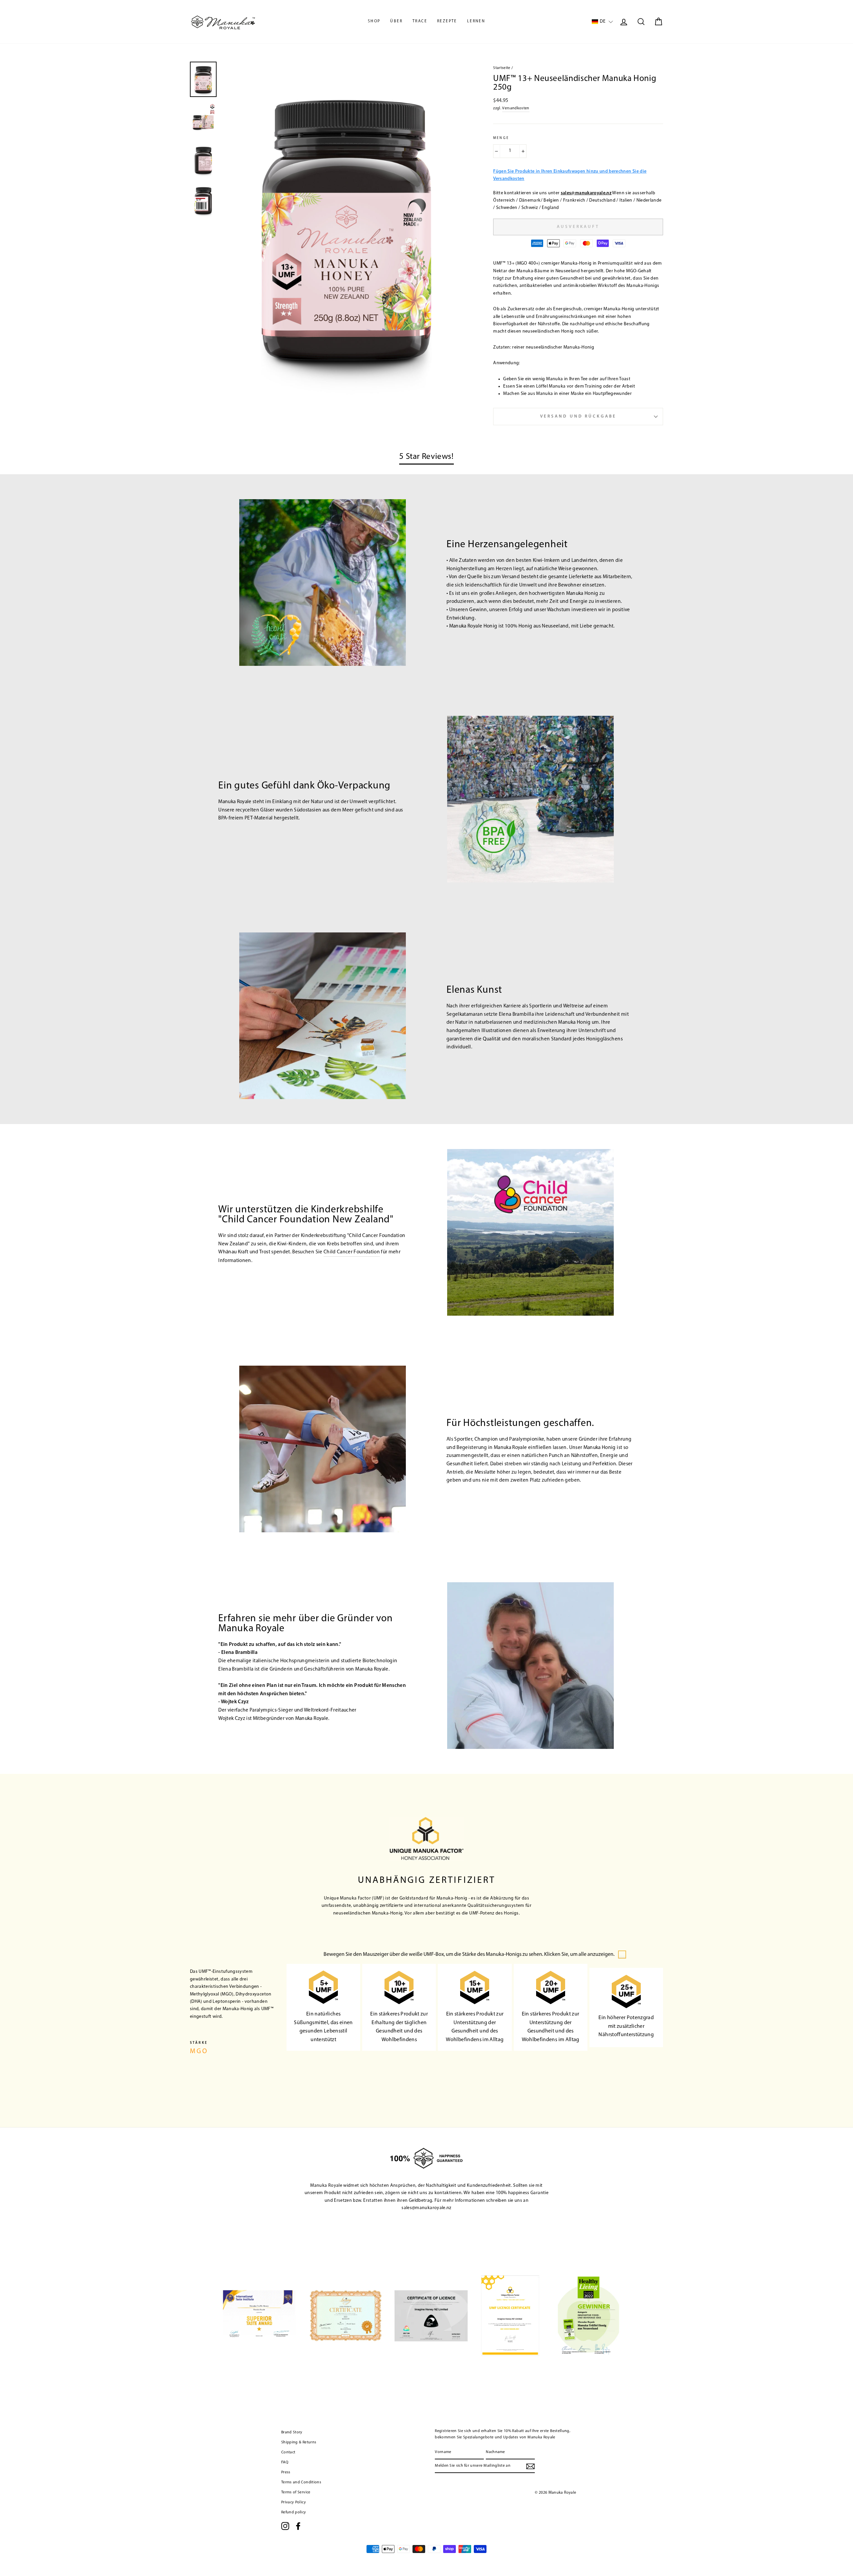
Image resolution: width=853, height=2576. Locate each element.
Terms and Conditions (301, 2482)
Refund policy (294, 2512)
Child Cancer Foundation (352, 1252)
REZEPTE (447, 21)
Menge (501, 138)
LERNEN (476, 21)
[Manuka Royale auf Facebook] (298, 2526)
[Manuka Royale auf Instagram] (285, 2526)
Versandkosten (516, 108)
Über (396, 21)
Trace (420, 21)
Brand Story (292, 2432)
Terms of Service (296, 2492)
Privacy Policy (294, 2502)
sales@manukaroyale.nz (586, 193)
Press (286, 2472)
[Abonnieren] (530, 2466)
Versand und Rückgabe (578, 416)
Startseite (502, 68)
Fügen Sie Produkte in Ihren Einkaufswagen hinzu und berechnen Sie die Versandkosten (570, 175)
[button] (602, 22)
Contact (288, 2452)
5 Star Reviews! (426, 457)
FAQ (285, 2462)
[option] (346, 229)
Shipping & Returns (299, 2442)
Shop (374, 21)
